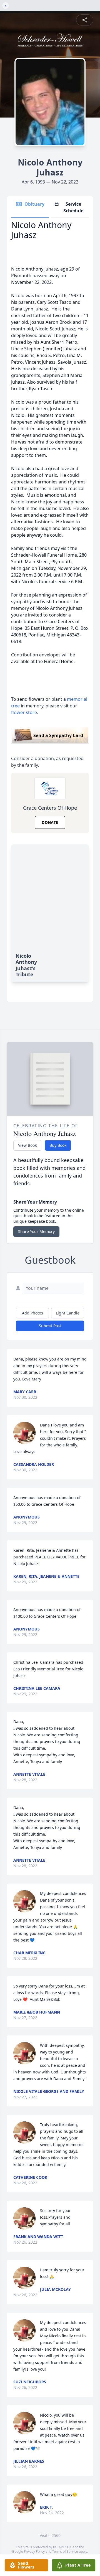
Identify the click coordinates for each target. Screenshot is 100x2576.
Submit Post (50, 1326)
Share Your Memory (36, 1231)
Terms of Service (65, 2551)
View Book (27, 1145)
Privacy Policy (34, 2551)
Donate (50, 822)
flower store (24, 712)
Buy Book (58, 1145)
